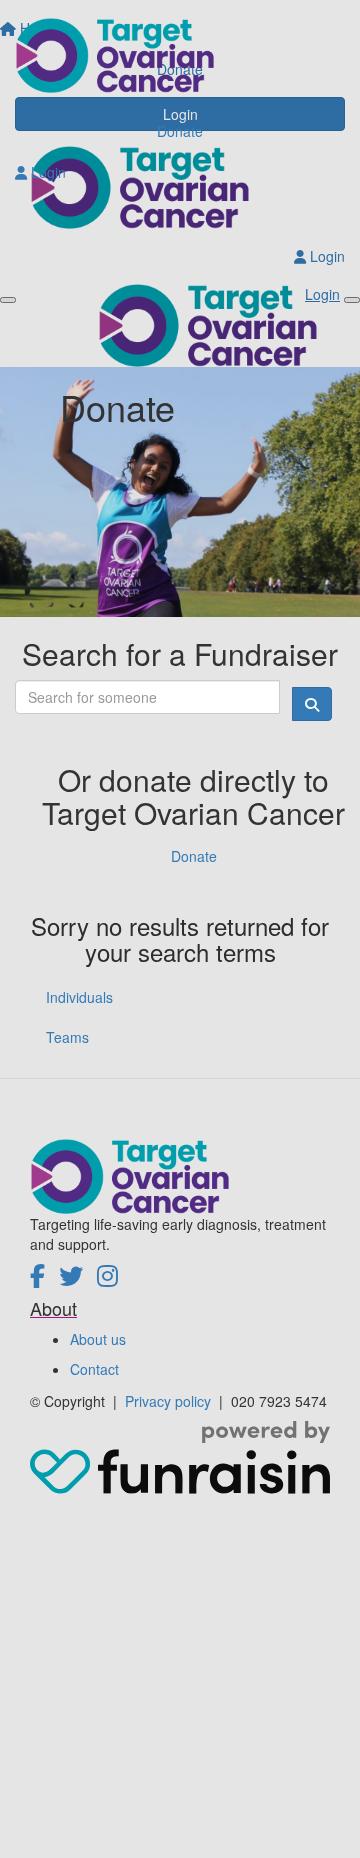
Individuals (79, 997)
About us (98, 1339)
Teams (67, 1037)
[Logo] (180, 55)
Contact (94, 1369)
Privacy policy (170, 1401)
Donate (180, 131)
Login (46, 172)
